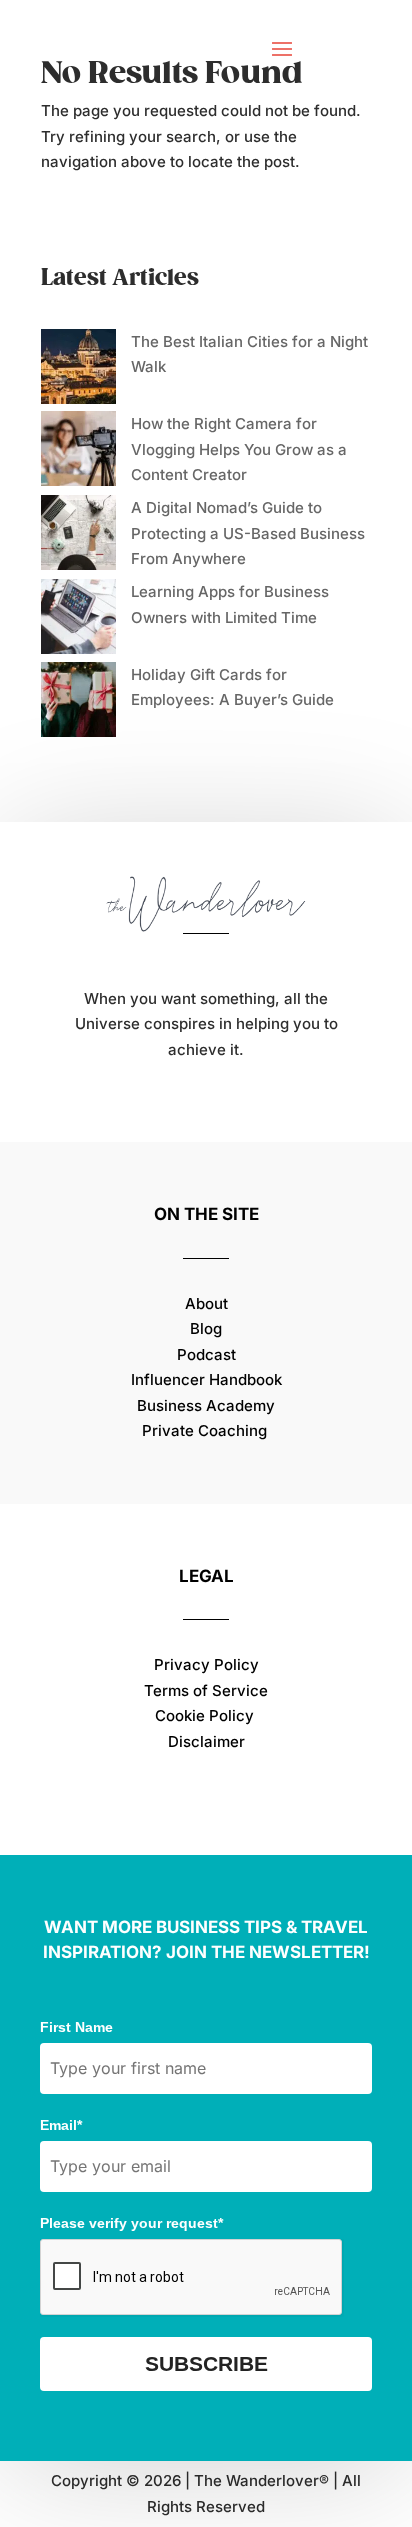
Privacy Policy (206, 1664)
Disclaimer (206, 1741)
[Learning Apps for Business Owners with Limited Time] (78, 620)
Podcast (206, 1354)
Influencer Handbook (206, 1379)
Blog (206, 1328)
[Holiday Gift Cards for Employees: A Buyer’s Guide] (78, 703)
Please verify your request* (131, 2223)
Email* (61, 2125)
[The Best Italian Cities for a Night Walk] (78, 370)
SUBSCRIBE (206, 2363)
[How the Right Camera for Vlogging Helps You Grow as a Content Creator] (78, 452)
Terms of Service (206, 1690)
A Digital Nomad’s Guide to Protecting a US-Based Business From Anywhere (248, 533)
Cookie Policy (206, 1715)
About (206, 1303)
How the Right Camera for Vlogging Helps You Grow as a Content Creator (239, 449)
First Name (76, 2027)
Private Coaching (204, 1430)
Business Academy (206, 1405)
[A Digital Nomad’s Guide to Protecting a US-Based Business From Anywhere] (78, 536)
